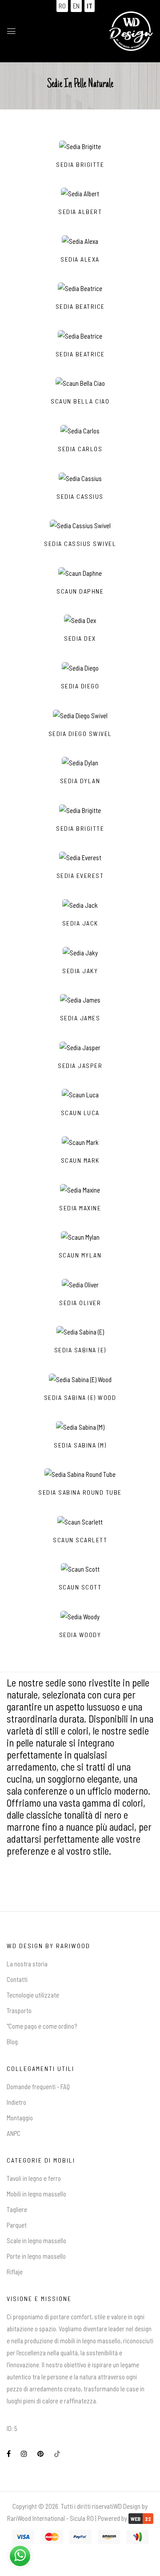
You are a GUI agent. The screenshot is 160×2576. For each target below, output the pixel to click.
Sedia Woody (80, 1635)
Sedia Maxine (80, 1208)
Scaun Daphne (80, 591)
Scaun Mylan (80, 1255)
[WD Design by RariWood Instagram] (24, 2454)
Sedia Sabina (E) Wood (80, 1398)
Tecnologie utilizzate (33, 1995)
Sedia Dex (80, 639)
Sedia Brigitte (80, 165)
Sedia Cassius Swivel (80, 544)
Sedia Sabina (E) (80, 1350)
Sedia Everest (80, 876)
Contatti (17, 1979)
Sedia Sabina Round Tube (80, 1492)
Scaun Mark (80, 1161)
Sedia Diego (80, 686)
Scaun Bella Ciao (80, 401)
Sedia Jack (80, 923)
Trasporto (19, 2010)
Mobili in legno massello (36, 2194)
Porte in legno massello (36, 2256)
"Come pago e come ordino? (42, 2026)
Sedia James (80, 1018)
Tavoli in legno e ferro (34, 2178)
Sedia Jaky (80, 971)
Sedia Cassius (80, 497)
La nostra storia (27, 1964)
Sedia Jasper (80, 1066)
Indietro (16, 2102)
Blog (12, 2042)
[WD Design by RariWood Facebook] (9, 2454)
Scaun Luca (80, 1113)
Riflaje (15, 2272)
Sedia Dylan (80, 781)
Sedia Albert (80, 212)
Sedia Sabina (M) (80, 1445)
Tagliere (17, 2209)
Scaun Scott (80, 1587)
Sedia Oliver (80, 1303)
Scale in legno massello (36, 2240)
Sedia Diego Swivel (80, 734)
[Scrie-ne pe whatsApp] (20, 2555)
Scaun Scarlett (80, 1540)
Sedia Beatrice (80, 307)
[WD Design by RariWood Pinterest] (40, 2454)
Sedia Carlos (80, 449)
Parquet (17, 2225)
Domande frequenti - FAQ (38, 2087)
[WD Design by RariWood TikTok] (57, 2454)
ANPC (14, 2133)
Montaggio (20, 2118)
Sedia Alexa (80, 259)
